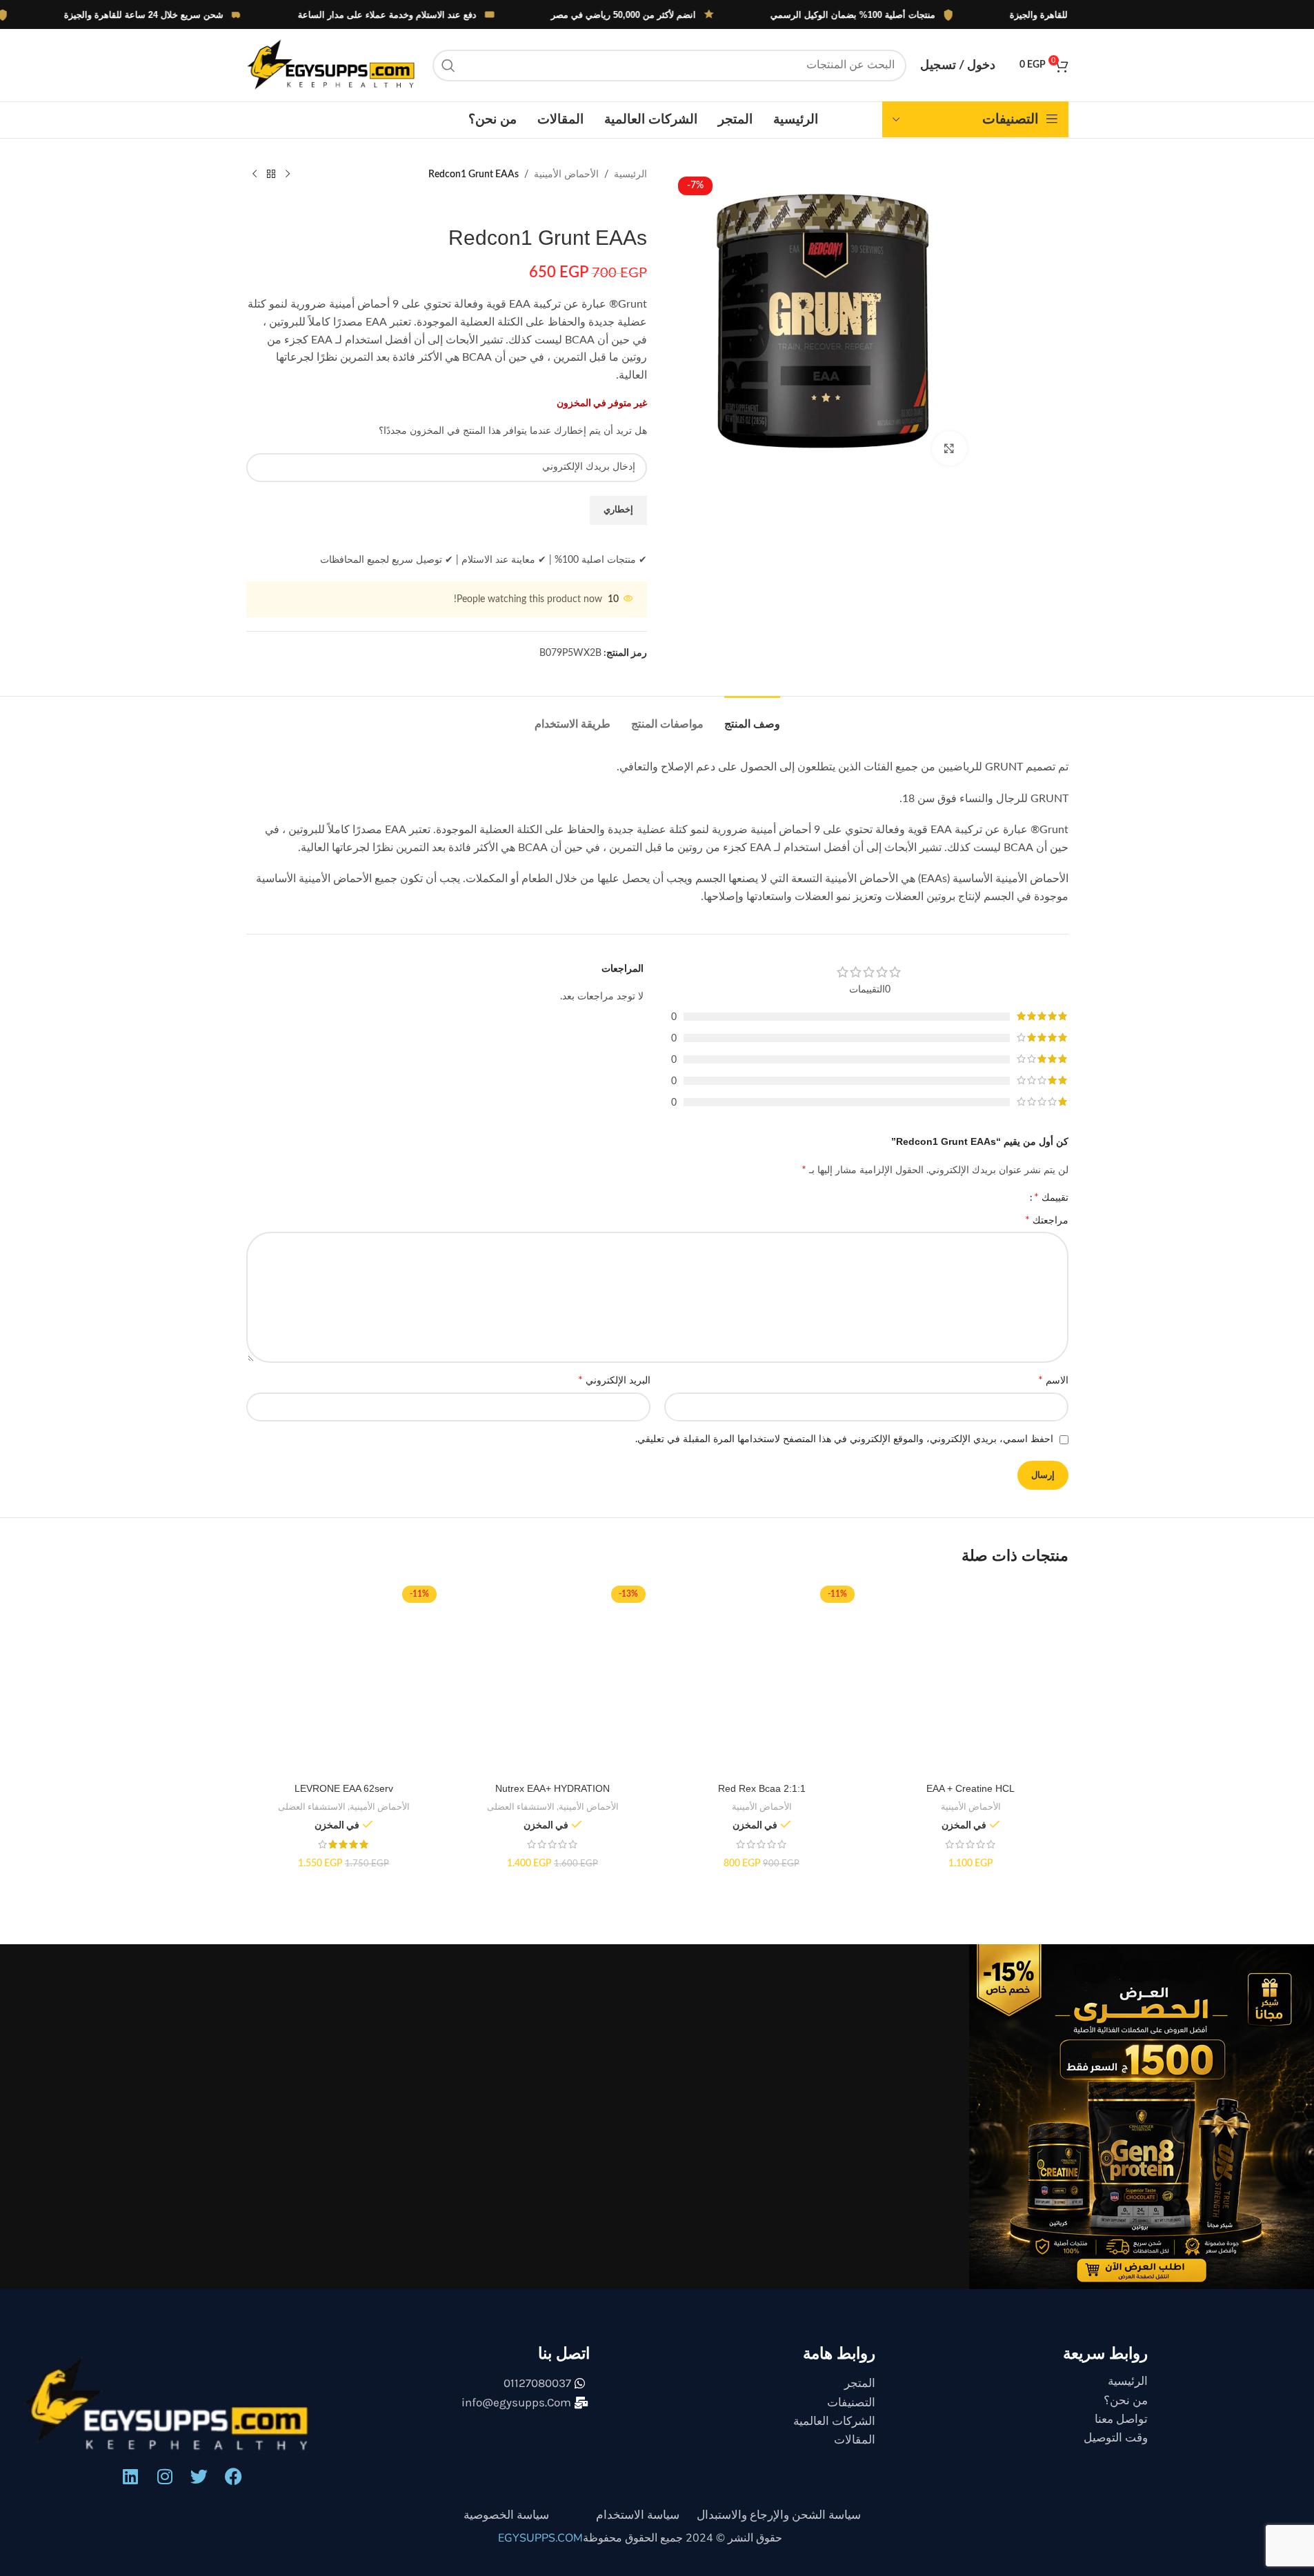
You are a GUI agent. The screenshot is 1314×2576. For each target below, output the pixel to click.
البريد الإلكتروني (614, 1392)
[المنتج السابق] (288, 174)
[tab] (752, 717)
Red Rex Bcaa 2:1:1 (762, 1801)
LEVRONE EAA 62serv (344, 1801)
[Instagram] (165, 2489)
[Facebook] (234, 2489)
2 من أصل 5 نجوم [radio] (906, 1197)
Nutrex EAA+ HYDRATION (553, 1801)
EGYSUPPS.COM (540, 2550)
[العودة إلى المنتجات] (271, 174)
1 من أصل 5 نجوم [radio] (983, 1197)
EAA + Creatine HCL (970, 1801)
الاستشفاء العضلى (521, 1819)
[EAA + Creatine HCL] (971, 1691)
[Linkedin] (130, 2489)
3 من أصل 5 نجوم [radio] (829, 1197)
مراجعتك (1047, 1232)
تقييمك (1051, 1204)
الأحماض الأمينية (566, 174)
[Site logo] (332, 65)
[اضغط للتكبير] (949, 448)
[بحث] (448, 66)
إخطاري (618, 510)
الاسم (1053, 1392)
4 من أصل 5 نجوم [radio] (753, 1197)
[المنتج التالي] (255, 174)
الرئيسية (630, 174)
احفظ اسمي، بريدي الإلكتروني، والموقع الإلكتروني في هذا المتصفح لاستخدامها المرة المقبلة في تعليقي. (844, 1452)
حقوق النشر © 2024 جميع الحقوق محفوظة (683, 2550)
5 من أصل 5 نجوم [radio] (676, 1197)
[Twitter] (199, 2489)
